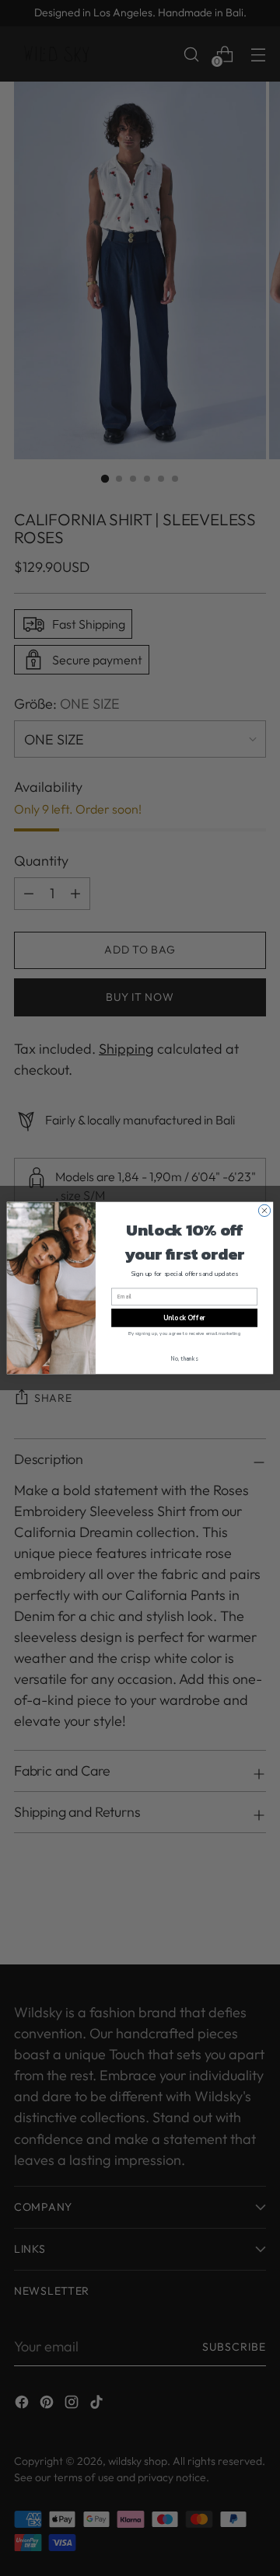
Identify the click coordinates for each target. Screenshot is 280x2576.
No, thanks (185, 1359)
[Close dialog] (264, 1210)
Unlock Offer (184, 1318)
